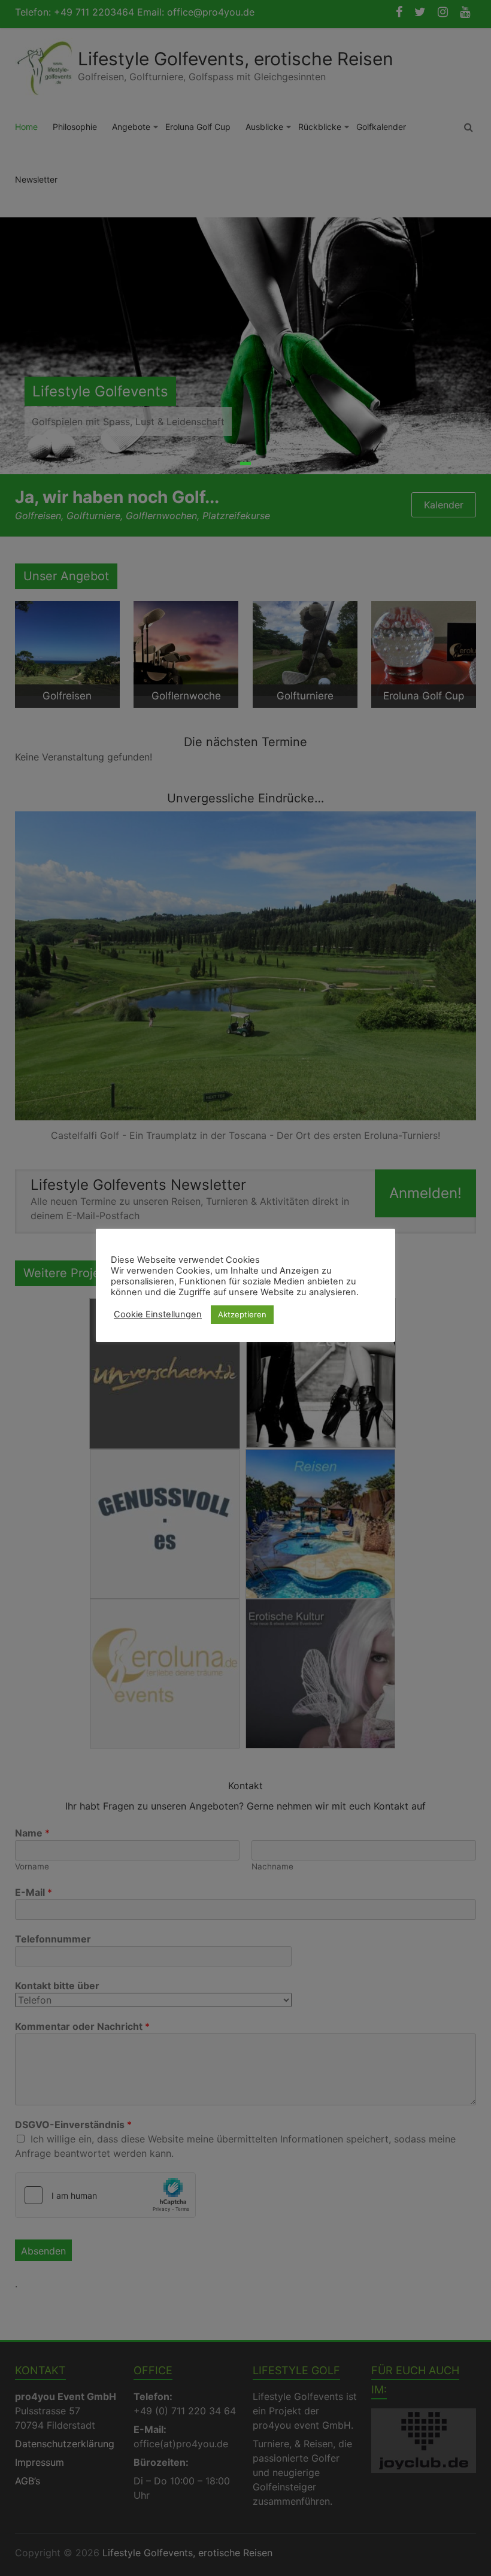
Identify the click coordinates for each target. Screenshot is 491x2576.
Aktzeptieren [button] (242, 1314)
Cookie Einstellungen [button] (158, 1314)
